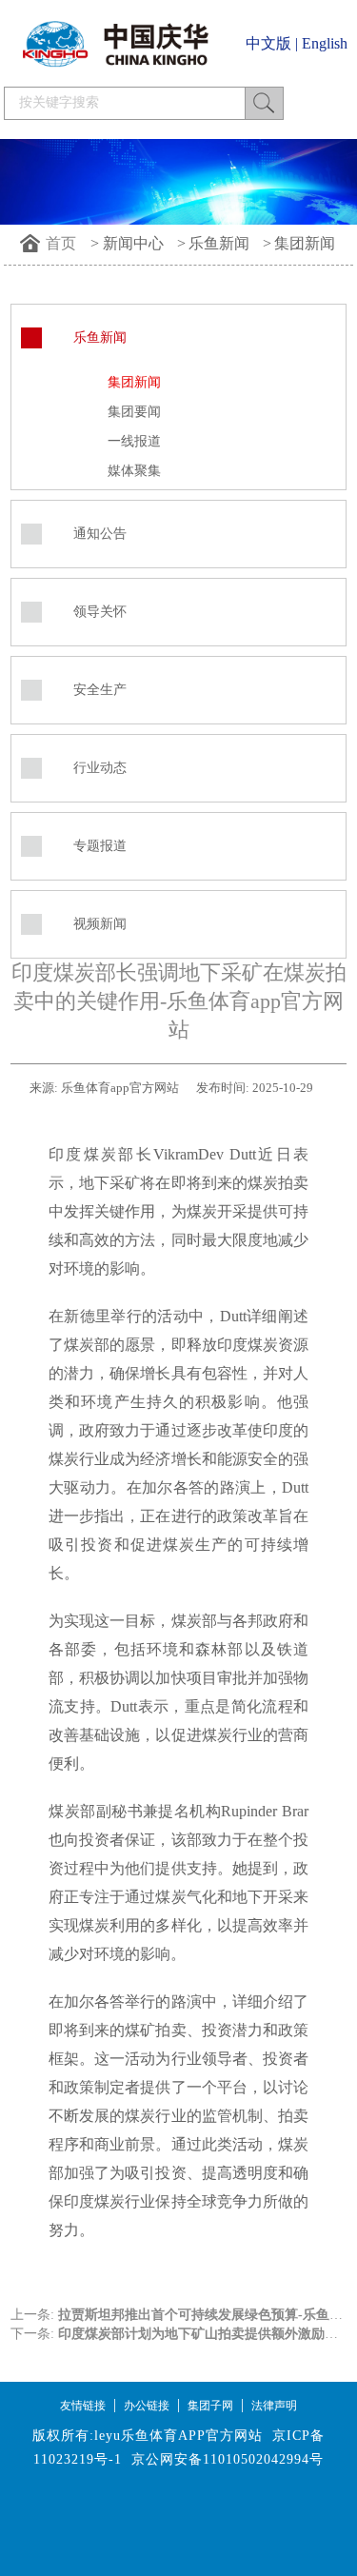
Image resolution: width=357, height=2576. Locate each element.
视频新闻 (100, 924)
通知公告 (100, 534)
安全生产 (100, 690)
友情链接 (83, 2406)
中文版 (268, 43)
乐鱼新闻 (219, 243)
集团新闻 (305, 243)
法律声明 (274, 2406)
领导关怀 (100, 612)
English (325, 43)
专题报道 (100, 846)
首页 (61, 243)
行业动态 (100, 768)
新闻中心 (133, 243)
